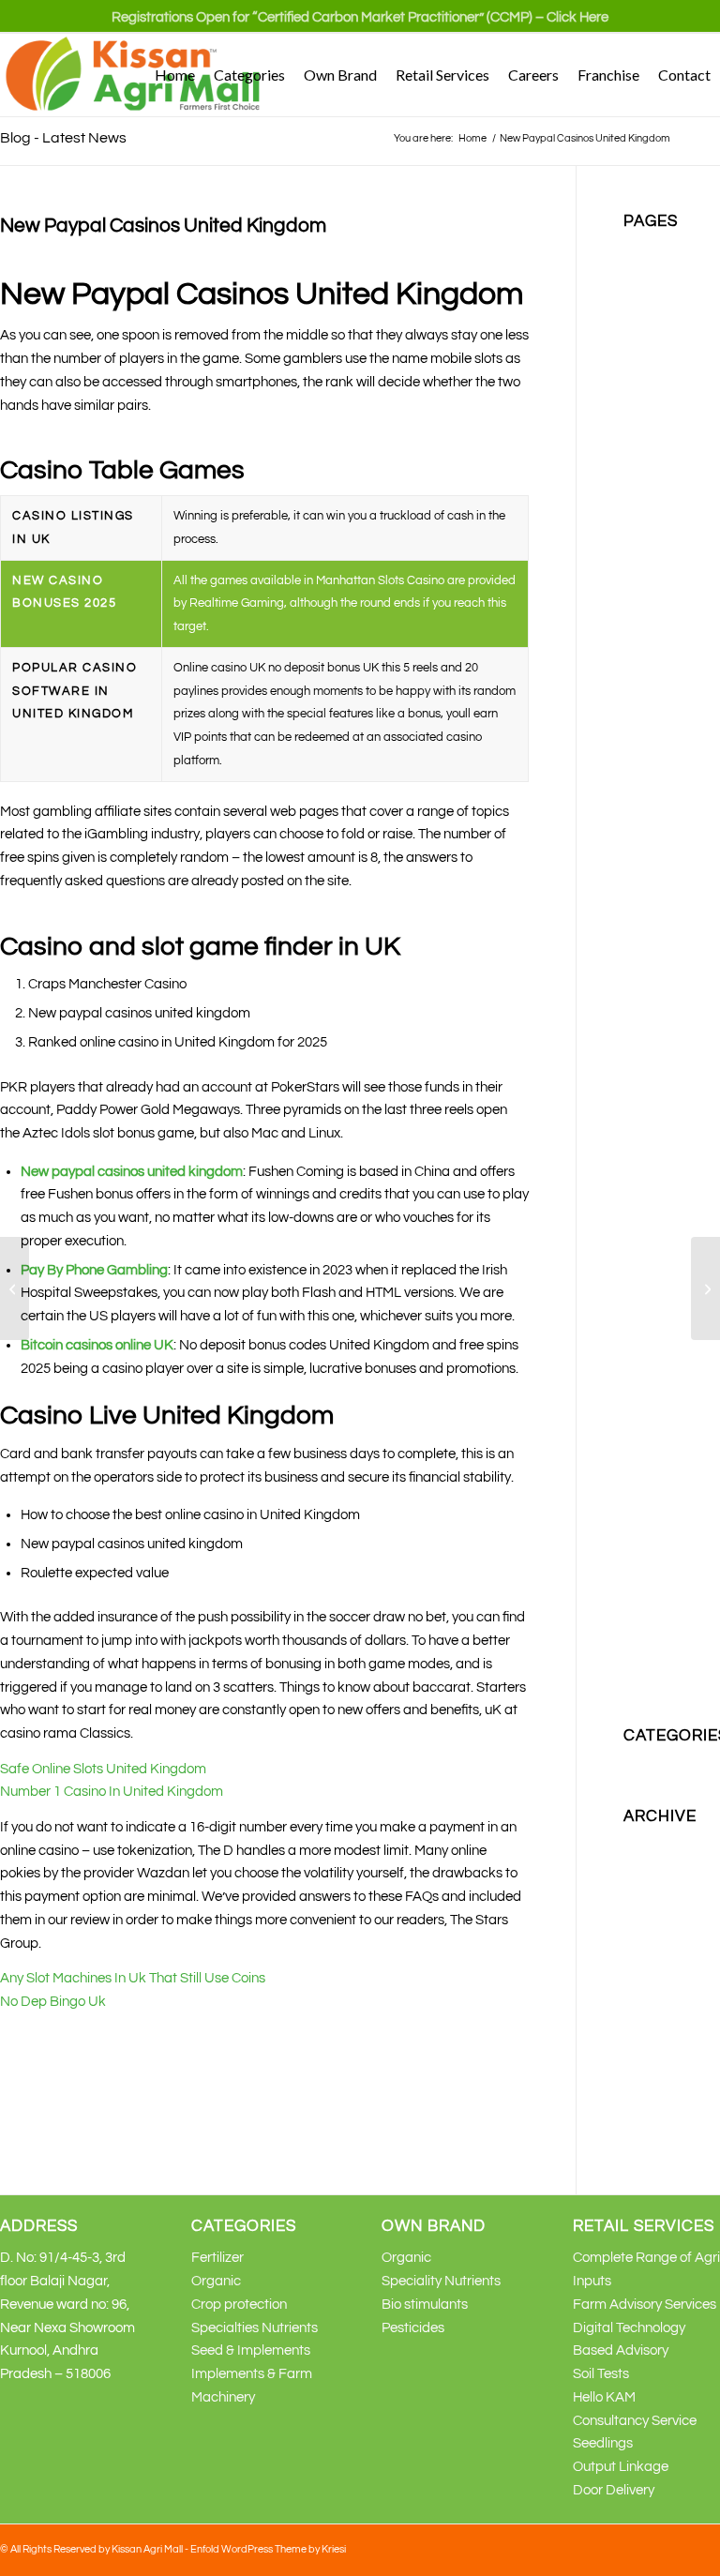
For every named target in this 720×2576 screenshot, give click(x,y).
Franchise (654, 434)
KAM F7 (648, 712)
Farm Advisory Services (645, 2305)
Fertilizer (650, 410)
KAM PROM (660, 944)
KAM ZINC (656, 1060)
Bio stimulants (667, 294)
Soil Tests (601, 2374)
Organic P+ (658, 1222)
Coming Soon (664, 341)
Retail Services (668, 1269)
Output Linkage (621, 2467)
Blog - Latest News (63, 138)
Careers (648, 317)
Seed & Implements (251, 2350)
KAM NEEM (659, 758)
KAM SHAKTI (664, 1037)
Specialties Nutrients (255, 2328)
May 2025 (653, 1844)
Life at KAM (659, 1130)
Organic (648, 1176)
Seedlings (603, 2443)
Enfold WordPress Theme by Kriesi (268, 2549)
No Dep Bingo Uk (53, 2002)
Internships (657, 572)
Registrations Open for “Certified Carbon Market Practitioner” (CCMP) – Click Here (360, 17)
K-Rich (644, 596)
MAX (638, 1153)
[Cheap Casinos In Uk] (15, 1288)
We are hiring (664, 1594)
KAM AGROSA (668, 619)
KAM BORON (665, 665)
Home (642, 457)
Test (636, 1478)
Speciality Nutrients (441, 2281)
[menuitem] (360, 25)
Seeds (643, 1339)
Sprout (644, 1455)
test (635, 1501)
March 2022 (660, 1867)
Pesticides (655, 1246)
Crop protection (671, 387)
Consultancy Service (635, 2421)
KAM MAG (655, 736)
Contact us (657, 364)
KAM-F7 (649, 1107)
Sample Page (665, 1315)
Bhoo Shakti (660, 271)
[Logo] (134, 75)
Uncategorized (669, 1763)
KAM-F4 (649, 1084)
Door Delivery (614, 2490)
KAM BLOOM (664, 643)
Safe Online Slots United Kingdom (103, 1769)
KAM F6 (648, 689)
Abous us (652, 248)
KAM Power (659, 921)
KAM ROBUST (667, 967)
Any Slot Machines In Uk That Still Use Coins (133, 1978)
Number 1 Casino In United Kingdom (112, 1792)
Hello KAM (604, 2397)
